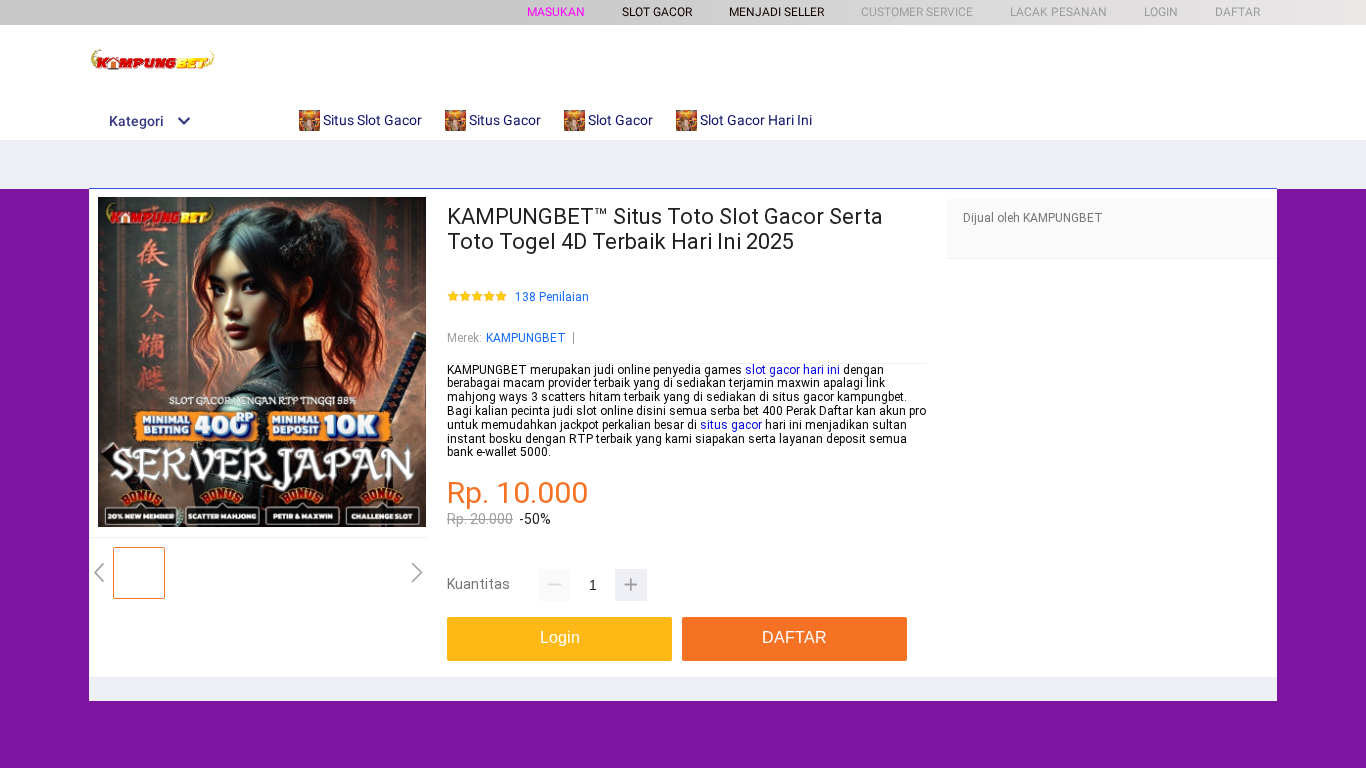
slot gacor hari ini (792, 370)
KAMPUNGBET (526, 338)
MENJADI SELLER (776, 12)
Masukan (556, 12)
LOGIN (1161, 12)
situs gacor (731, 425)
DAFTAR (1237, 12)
